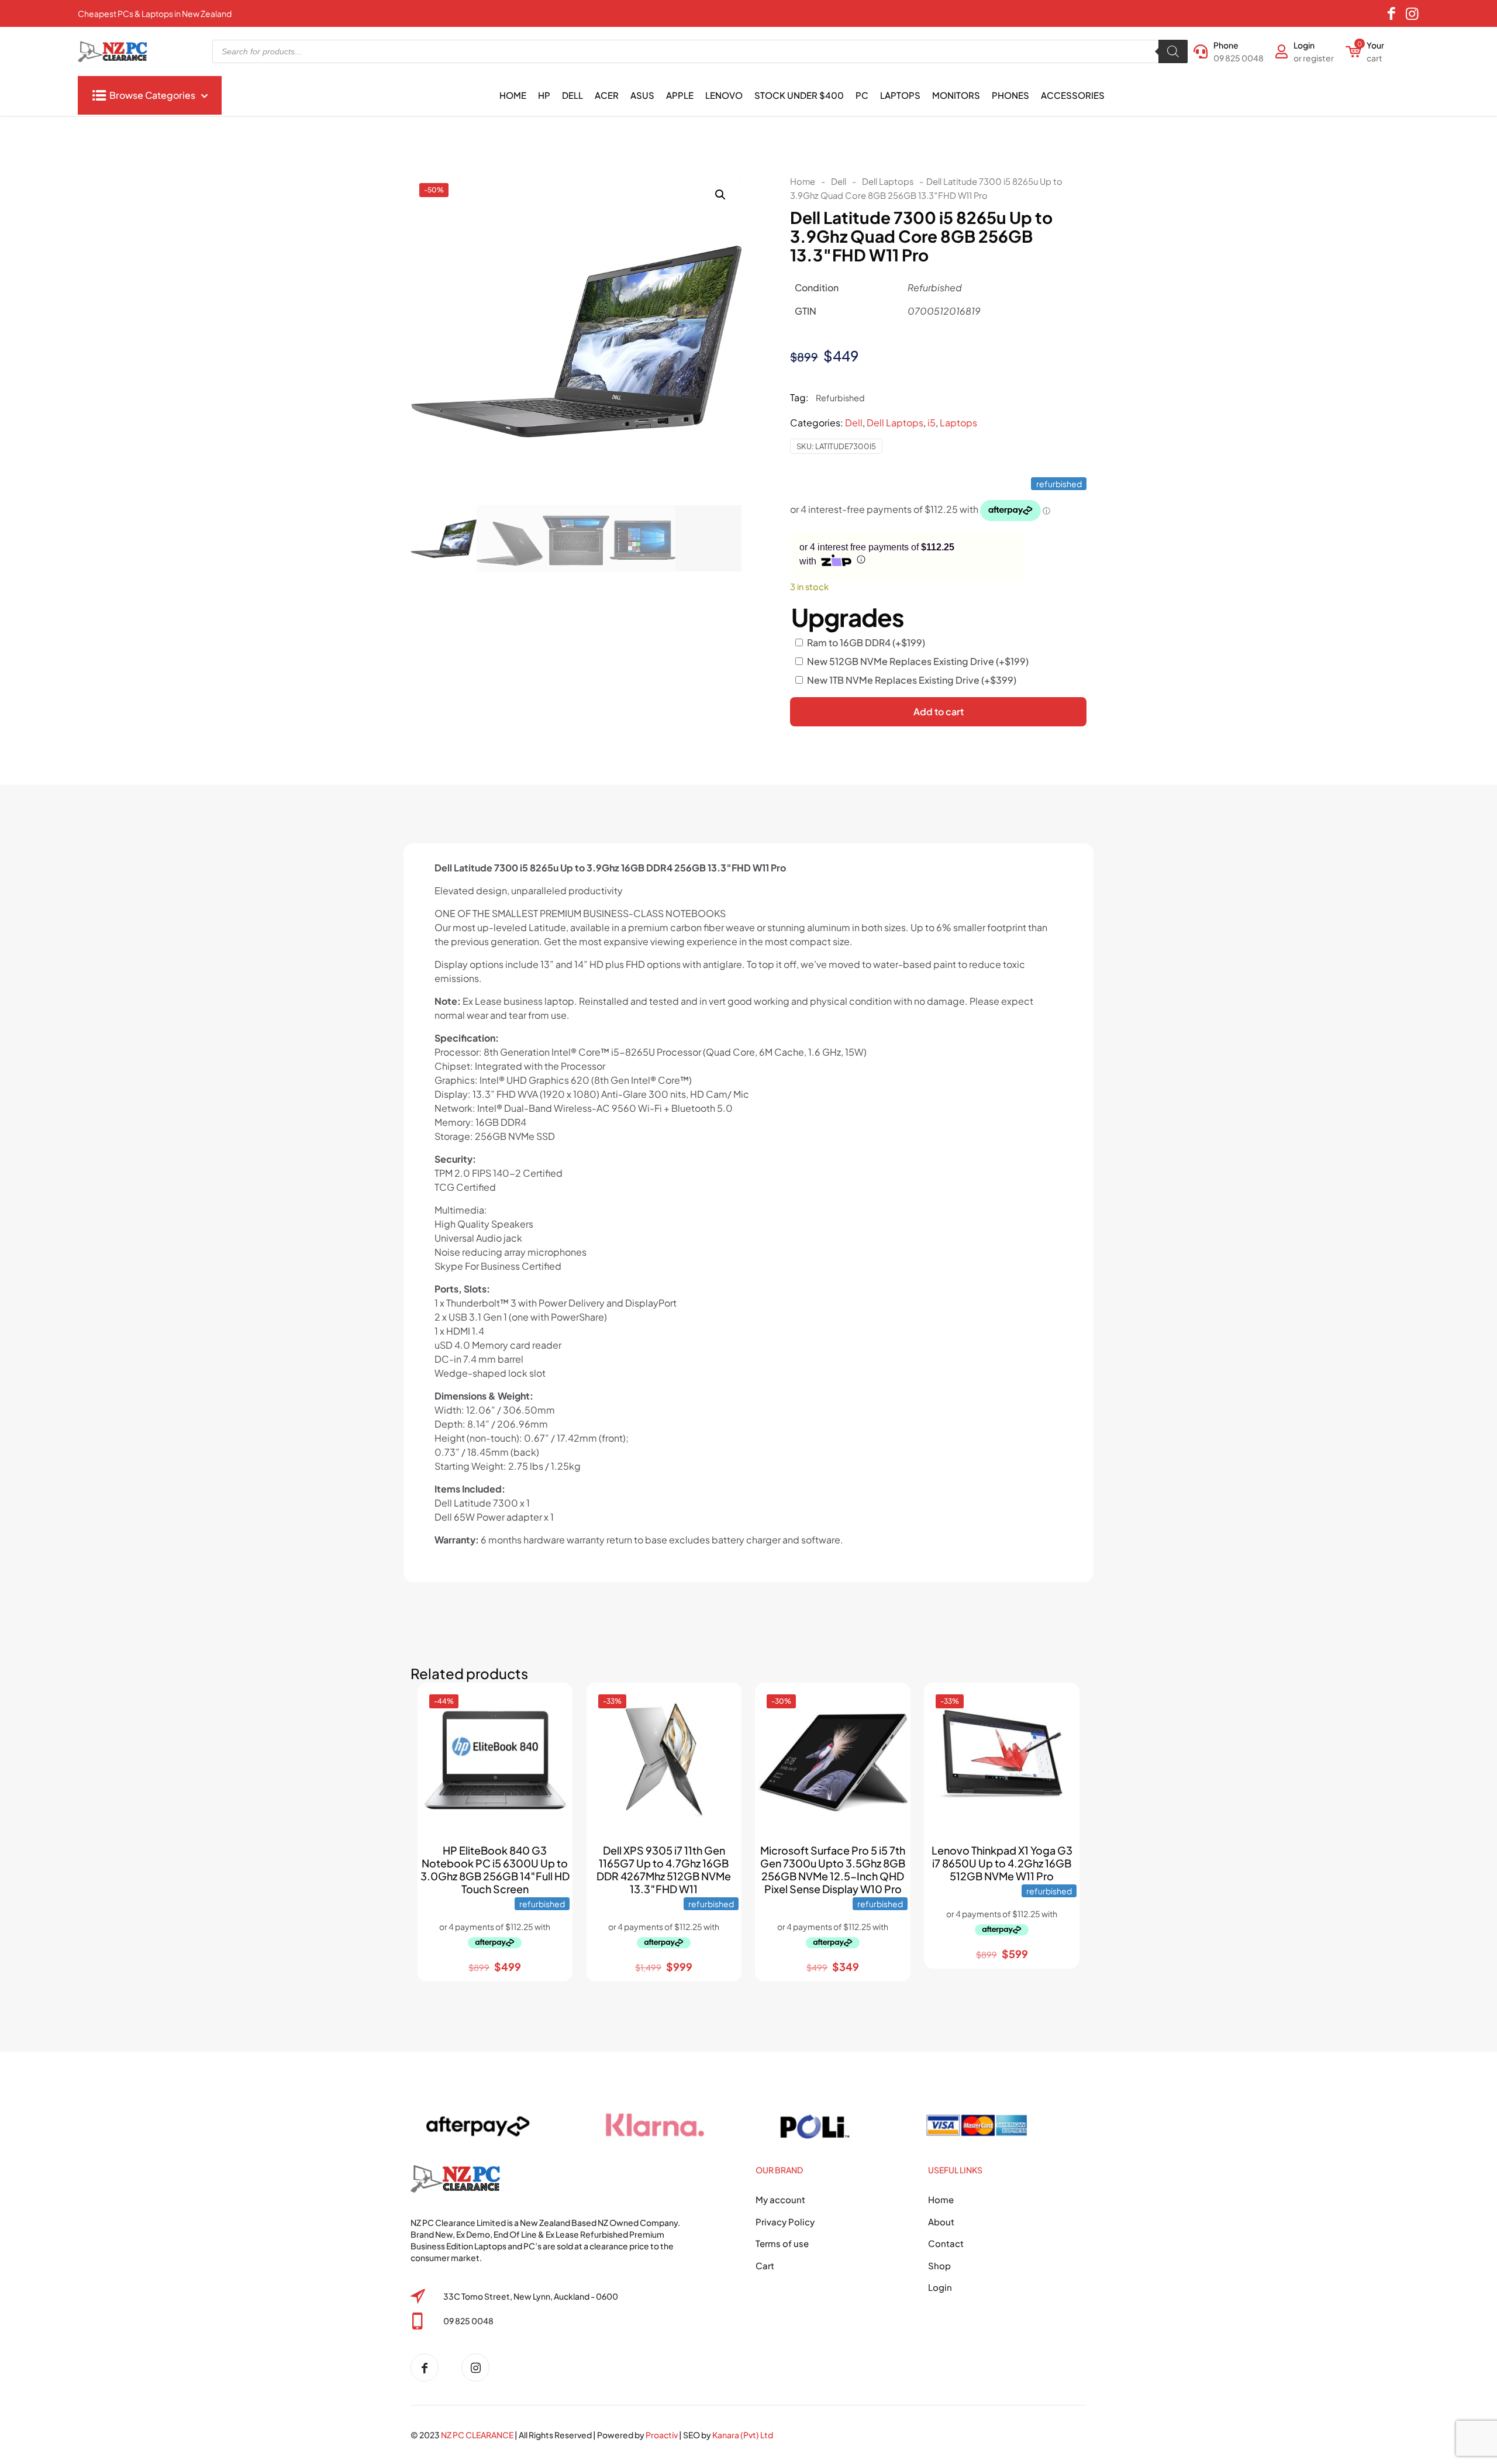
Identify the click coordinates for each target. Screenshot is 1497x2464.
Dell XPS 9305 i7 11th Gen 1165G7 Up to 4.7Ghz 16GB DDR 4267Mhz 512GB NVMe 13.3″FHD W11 (664, 1869)
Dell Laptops (888, 181)
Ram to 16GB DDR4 (866, 642)
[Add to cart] (553, 1702)
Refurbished (840, 398)
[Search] (1173, 51)
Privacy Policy (785, 2222)
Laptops (958, 423)
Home (803, 181)
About (941, 2222)
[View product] (553, 1727)
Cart (765, 2265)
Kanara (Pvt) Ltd (743, 2435)
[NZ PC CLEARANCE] (429, 2367)
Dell (839, 181)
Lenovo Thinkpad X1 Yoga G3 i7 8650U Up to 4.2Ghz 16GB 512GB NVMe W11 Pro (1002, 1863)
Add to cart (939, 711)
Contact (946, 2243)
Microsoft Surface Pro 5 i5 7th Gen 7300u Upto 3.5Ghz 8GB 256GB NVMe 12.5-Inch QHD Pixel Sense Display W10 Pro (833, 1869)
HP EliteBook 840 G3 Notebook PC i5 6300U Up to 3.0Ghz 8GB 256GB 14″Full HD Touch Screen (495, 1869)
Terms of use (782, 2243)
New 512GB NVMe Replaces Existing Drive (918, 661)
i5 (932, 423)
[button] (721, 195)
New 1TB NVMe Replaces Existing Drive (912, 680)
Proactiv (662, 2435)
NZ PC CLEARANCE (478, 2435)
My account (780, 2199)
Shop (939, 2265)
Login (940, 2287)
